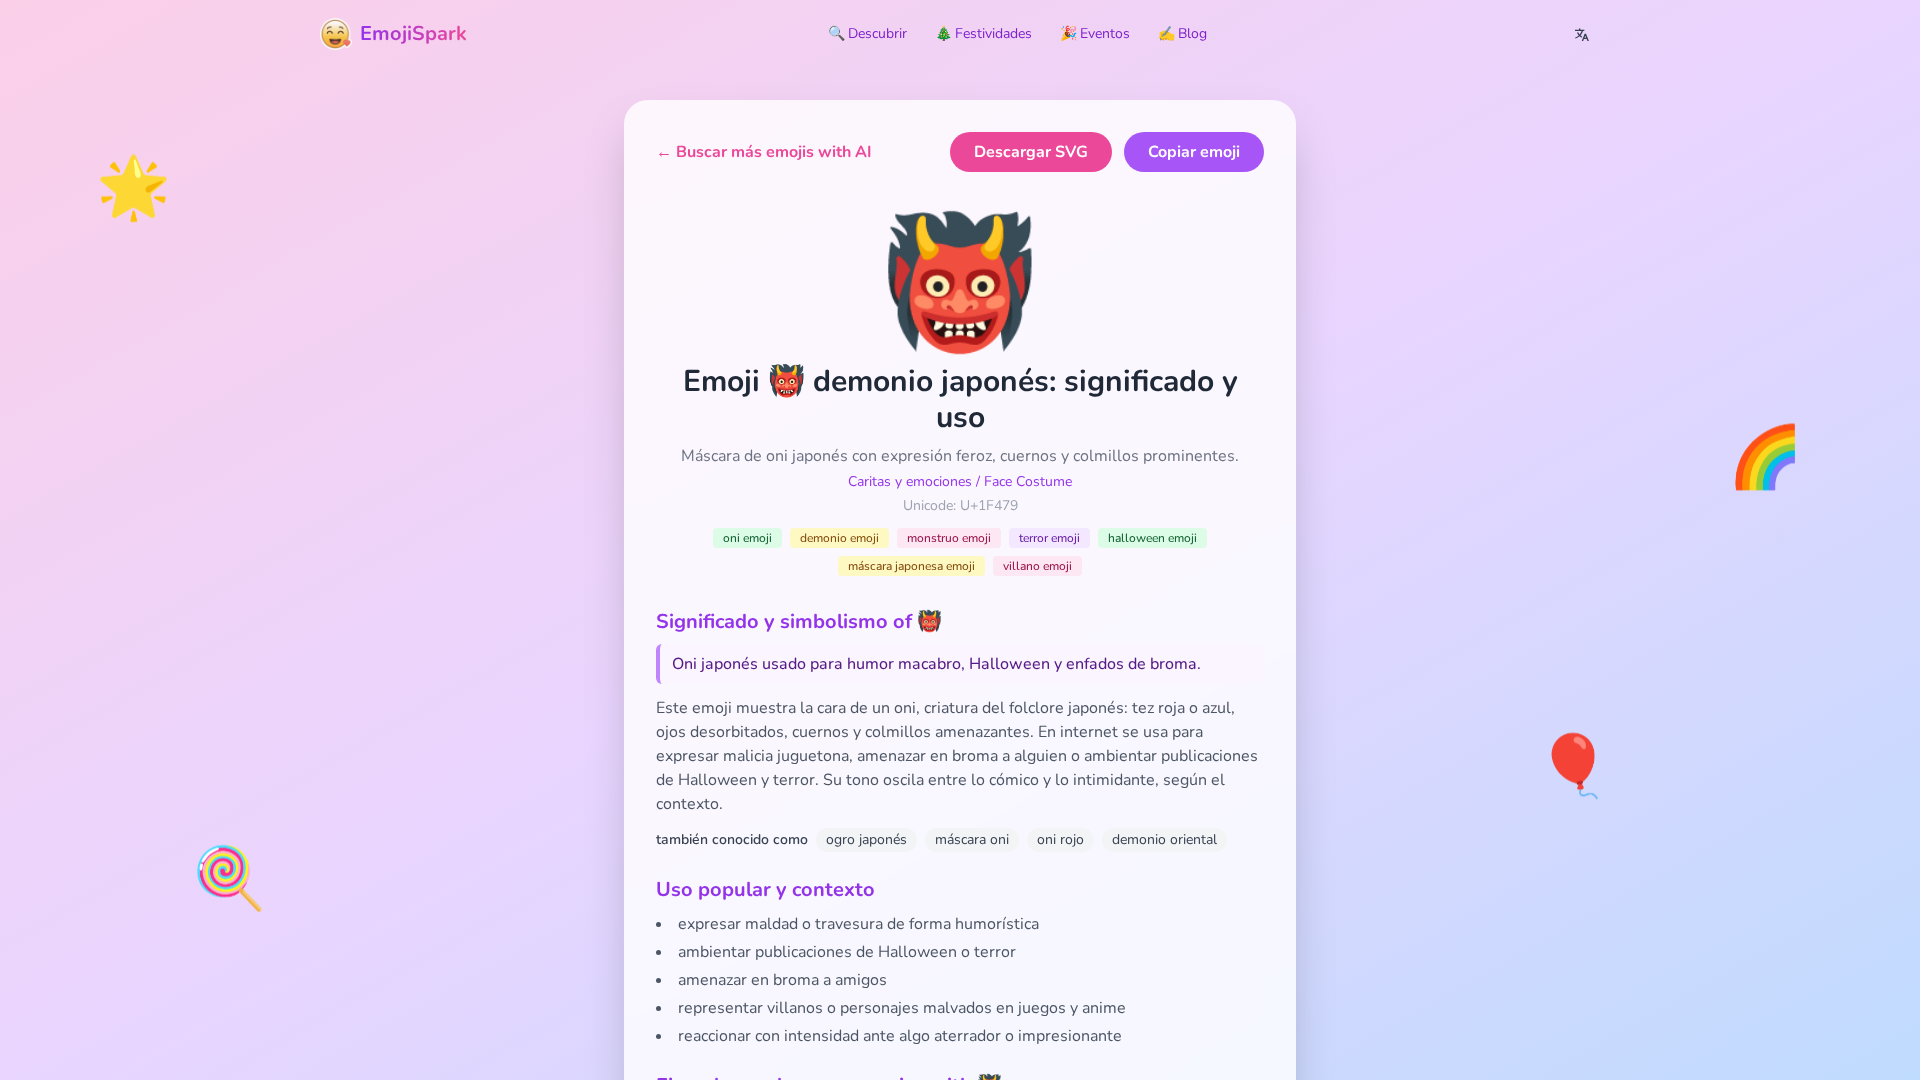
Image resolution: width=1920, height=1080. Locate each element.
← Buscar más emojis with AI (764, 152)
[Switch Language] (1582, 34)
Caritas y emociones (910, 481)
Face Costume (1028, 481)
